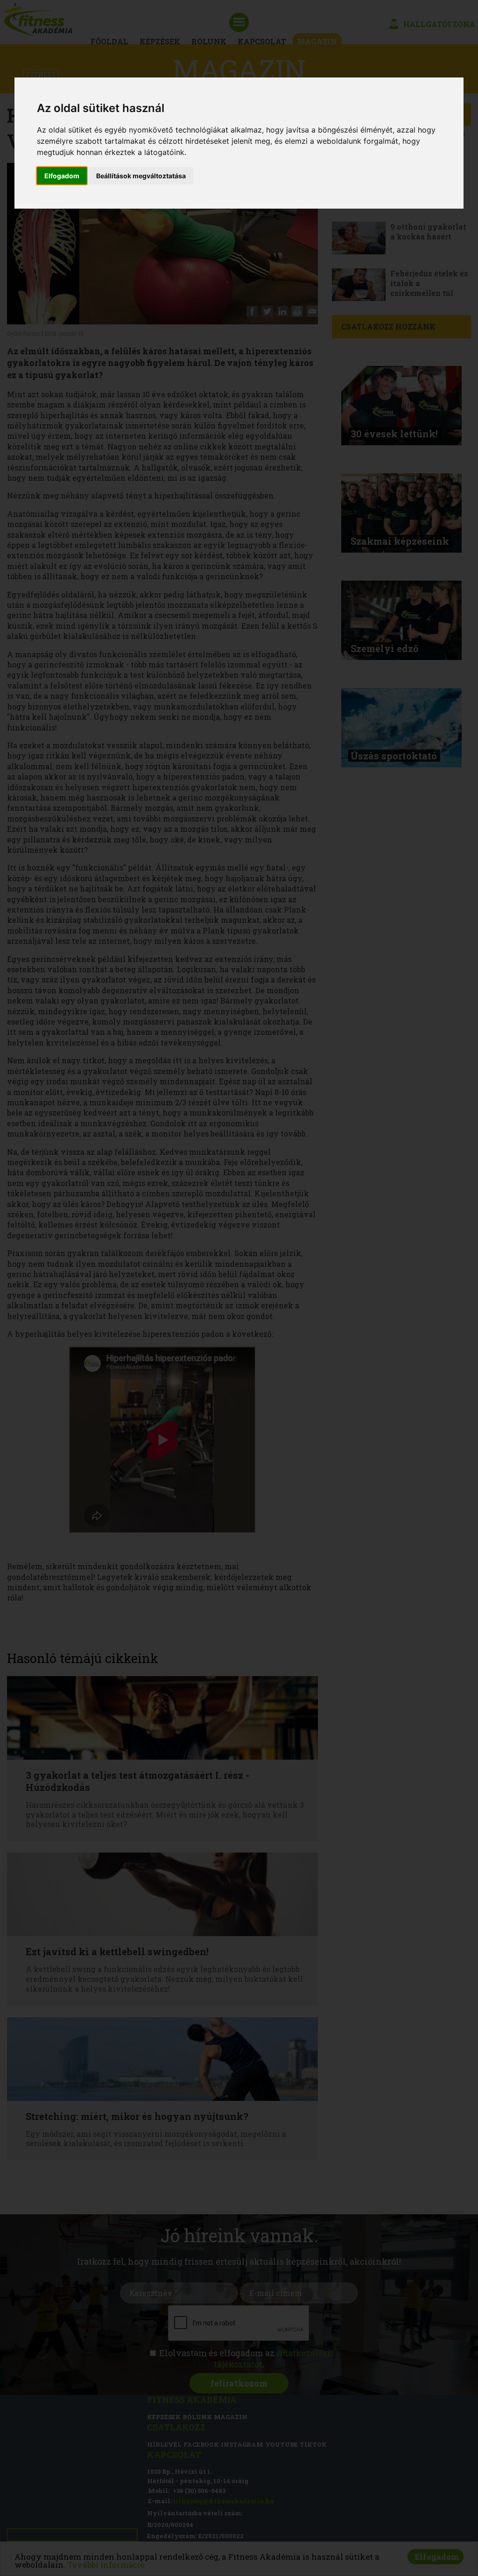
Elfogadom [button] (62, 176)
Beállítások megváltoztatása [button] (141, 176)
